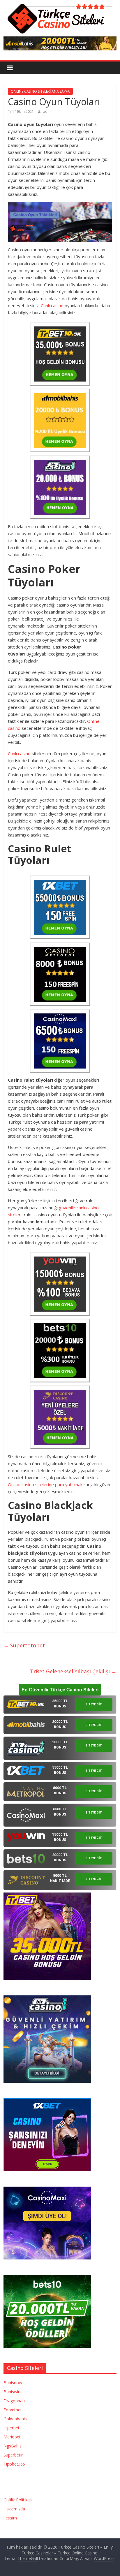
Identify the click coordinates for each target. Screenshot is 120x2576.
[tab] (60, 1705)
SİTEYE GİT (94, 1704)
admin (48, 111)
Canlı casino (52, 305)
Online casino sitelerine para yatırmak (45, 1484)
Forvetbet (13, 2410)
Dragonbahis (16, 2401)
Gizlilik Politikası (18, 2500)
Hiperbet (12, 2428)
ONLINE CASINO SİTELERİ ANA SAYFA (40, 91)
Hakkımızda (14, 2509)
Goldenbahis (15, 2419)
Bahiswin (12, 2392)
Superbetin (14, 2455)
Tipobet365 (14, 2464)
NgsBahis (13, 2446)
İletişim (10, 2518)
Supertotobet (24, 1645)
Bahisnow (13, 2383)
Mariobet (12, 2437)
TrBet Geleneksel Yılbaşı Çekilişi (73, 1671)
